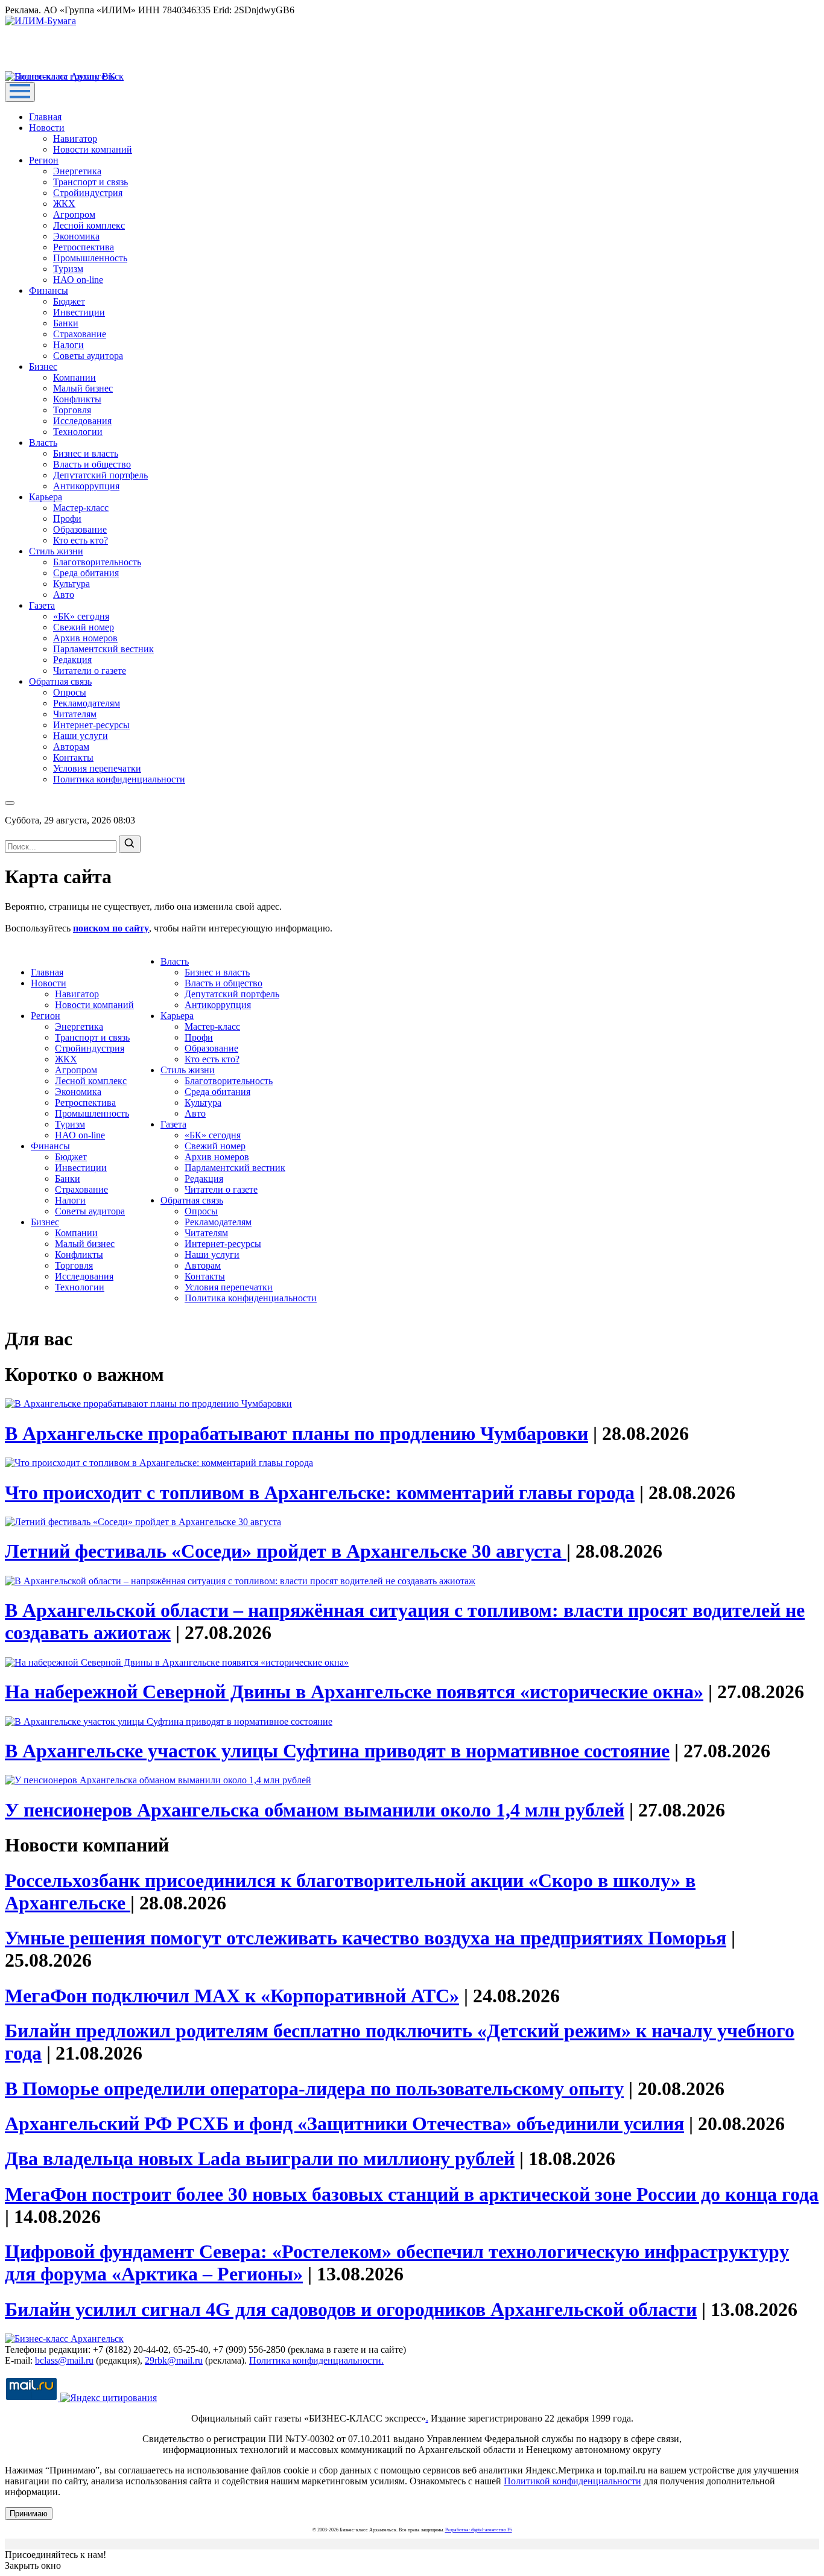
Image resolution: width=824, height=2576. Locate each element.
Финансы (49, 290)
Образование (80, 529)
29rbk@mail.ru (174, 2360)
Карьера (46, 497)
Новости (47, 128)
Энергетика (77, 171)
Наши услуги (81, 736)
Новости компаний (93, 149)
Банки (66, 323)
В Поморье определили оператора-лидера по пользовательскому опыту (314, 2089)
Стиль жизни (56, 551)
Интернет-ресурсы (91, 725)
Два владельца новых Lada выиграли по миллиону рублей (260, 2159)
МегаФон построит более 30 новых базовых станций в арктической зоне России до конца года (412, 2194)
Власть (43, 443)
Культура (71, 584)
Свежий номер (84, 627)
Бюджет (69, 301)
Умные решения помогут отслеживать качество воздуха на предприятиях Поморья (366, 1938)
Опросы (70, 692)
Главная (45, 117)
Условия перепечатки (97, 768)
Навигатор (75, 138)
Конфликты (77, 399)
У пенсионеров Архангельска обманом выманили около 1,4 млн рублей (315, 1810)
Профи (67, 519)
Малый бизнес (83, 388)
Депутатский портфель (100, 475)
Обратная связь (60, 681)
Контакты (73, 757)
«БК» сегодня (81, 616)
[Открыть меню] (20, 92)
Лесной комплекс (89, 225)
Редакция (72, 660)
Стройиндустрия (88, 193)
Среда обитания (86, 573)
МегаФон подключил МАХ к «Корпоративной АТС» (232, 1996)
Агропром (74, 214)
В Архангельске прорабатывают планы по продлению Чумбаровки (296, 1433)
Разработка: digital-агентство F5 (479, 2530)
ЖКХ (64, 204)
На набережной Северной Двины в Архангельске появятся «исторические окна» (354, 1692)
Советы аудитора (88, 356)
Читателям (75, 714)
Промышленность (90, 258)
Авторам (71, 747)
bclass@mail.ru (64, 2360)
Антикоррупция (86, 486)
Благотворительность (97, 562)
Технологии (78, 432)
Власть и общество (92, 464)
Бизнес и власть (86, 453)
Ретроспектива (84, 247)
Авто (64, 595)
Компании (74, 377)
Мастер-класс (81, 508)
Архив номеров (85, 638)
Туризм (68, 269)
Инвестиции (79, 312)
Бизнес (43, 366)
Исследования (82, 421)
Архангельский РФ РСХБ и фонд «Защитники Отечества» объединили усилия (344, 2124)
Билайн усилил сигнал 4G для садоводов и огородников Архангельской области (351, 2309)
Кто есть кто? (81, 540)
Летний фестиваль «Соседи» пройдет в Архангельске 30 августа (286, 1551)
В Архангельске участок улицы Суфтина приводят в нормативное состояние (337, 1751)
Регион (44, 160)
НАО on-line (78, 280)
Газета (42, 605)
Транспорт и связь (90, 182)
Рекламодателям (87, 703)
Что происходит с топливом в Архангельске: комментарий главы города (320, 1493)
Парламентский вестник (103, 649)
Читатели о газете (90, 671)
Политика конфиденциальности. (316, 2360)
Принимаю (29, 2514)
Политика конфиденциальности (119, 779)
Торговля (72, 410)
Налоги (68, 345)
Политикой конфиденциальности (572, 2481)
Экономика (76, 236)
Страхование (80, 334)
